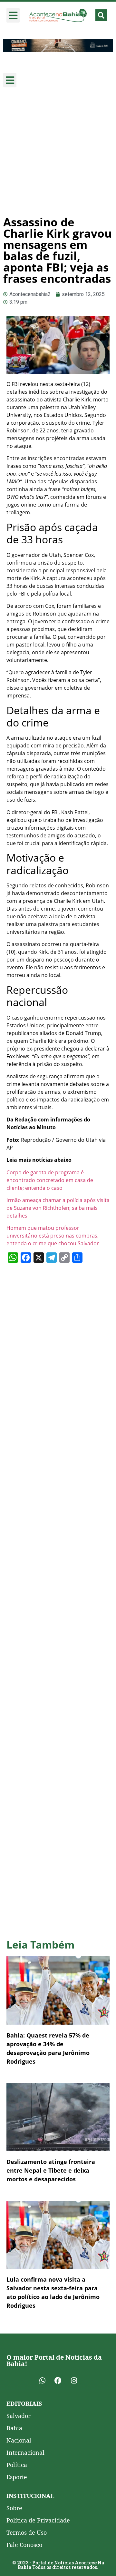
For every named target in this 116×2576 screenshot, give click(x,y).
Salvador (19, 2416)
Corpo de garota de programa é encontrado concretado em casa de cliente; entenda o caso (50, 1180)
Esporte (17, 2477)
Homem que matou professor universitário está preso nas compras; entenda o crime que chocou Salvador (53, 1236)
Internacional (25, 2453)
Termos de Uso (27, 2532)
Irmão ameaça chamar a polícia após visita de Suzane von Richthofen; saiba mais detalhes (58, 1208)
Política (17, 2465)
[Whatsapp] (42, 2381)
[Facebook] (58, 2381)
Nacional (19, 2440)
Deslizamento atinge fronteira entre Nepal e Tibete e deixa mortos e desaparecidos (51, 2170)
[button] (13, 15)
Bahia (14, 2428)
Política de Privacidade (38, 2520)
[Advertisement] (58, 152)
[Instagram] (74, 2381)
